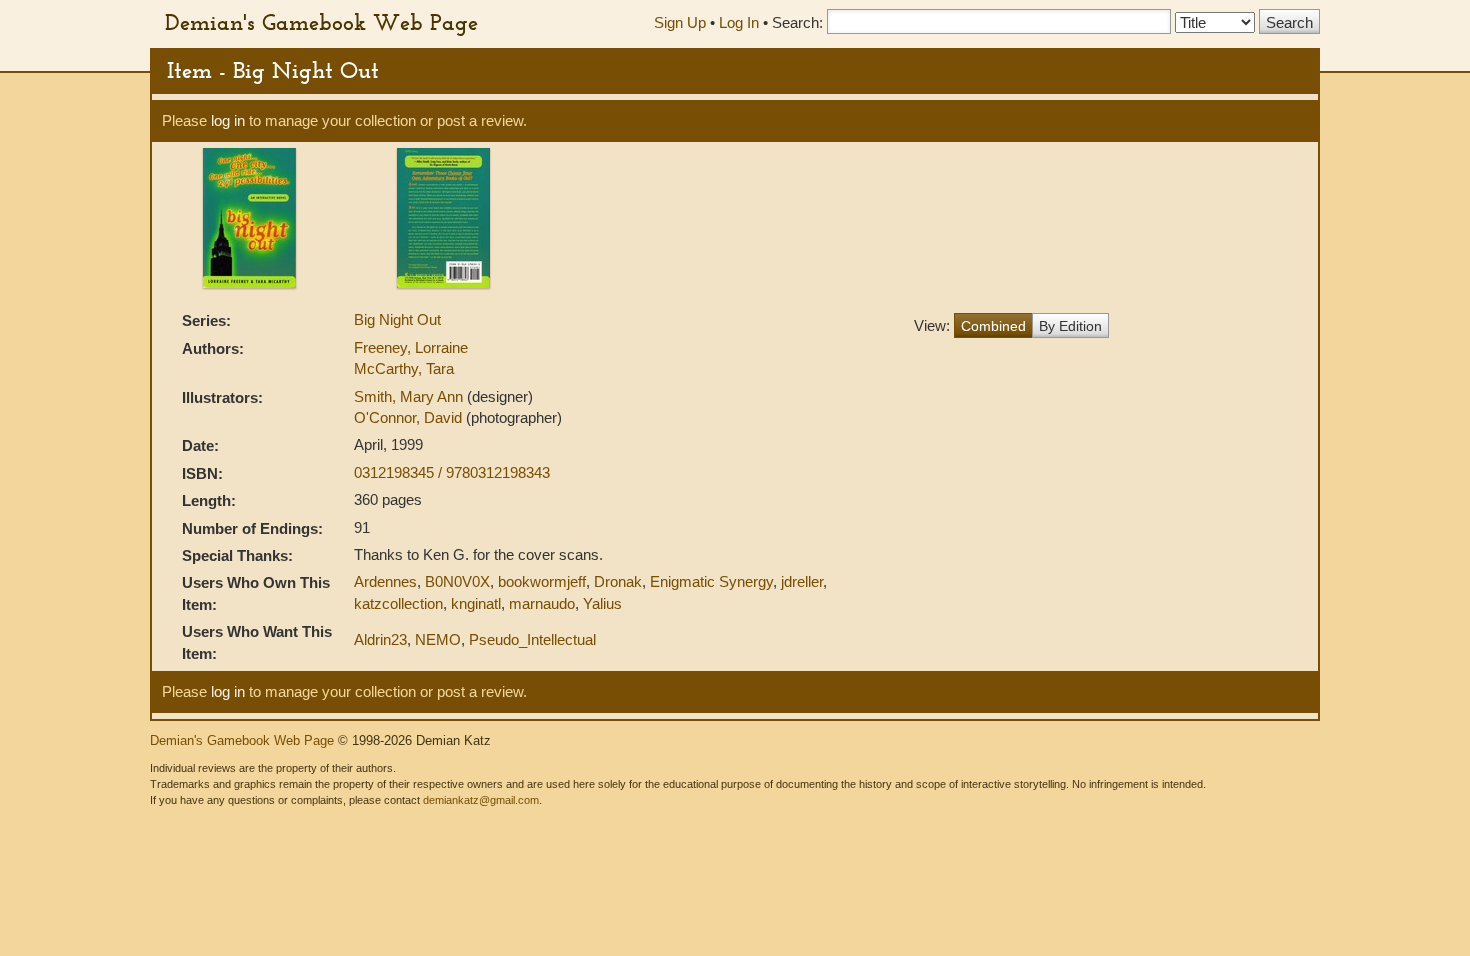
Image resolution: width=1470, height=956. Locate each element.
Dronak (618, 581)
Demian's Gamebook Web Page (321, 22)
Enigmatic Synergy (711, 581)
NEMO (438, 639)
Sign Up (680, 22)
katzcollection (398, 603)
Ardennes (385, 581)
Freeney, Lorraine (411, 347)
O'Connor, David (410, 417)
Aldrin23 (380, 639)
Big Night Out (397, 319)
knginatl (476, 603)
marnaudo (542, 603)
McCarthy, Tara (404, 368)
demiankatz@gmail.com (481, 800)
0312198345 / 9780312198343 (452, 472)
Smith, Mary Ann (410, 396)
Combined (993, 326)
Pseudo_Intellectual (532, 639)
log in (228, 120)
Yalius (602, 603)
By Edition (1070, 326)
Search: (797, 22)
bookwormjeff (542, 581)
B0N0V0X (457, 581)
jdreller (802, 581)
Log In (739, 22)
